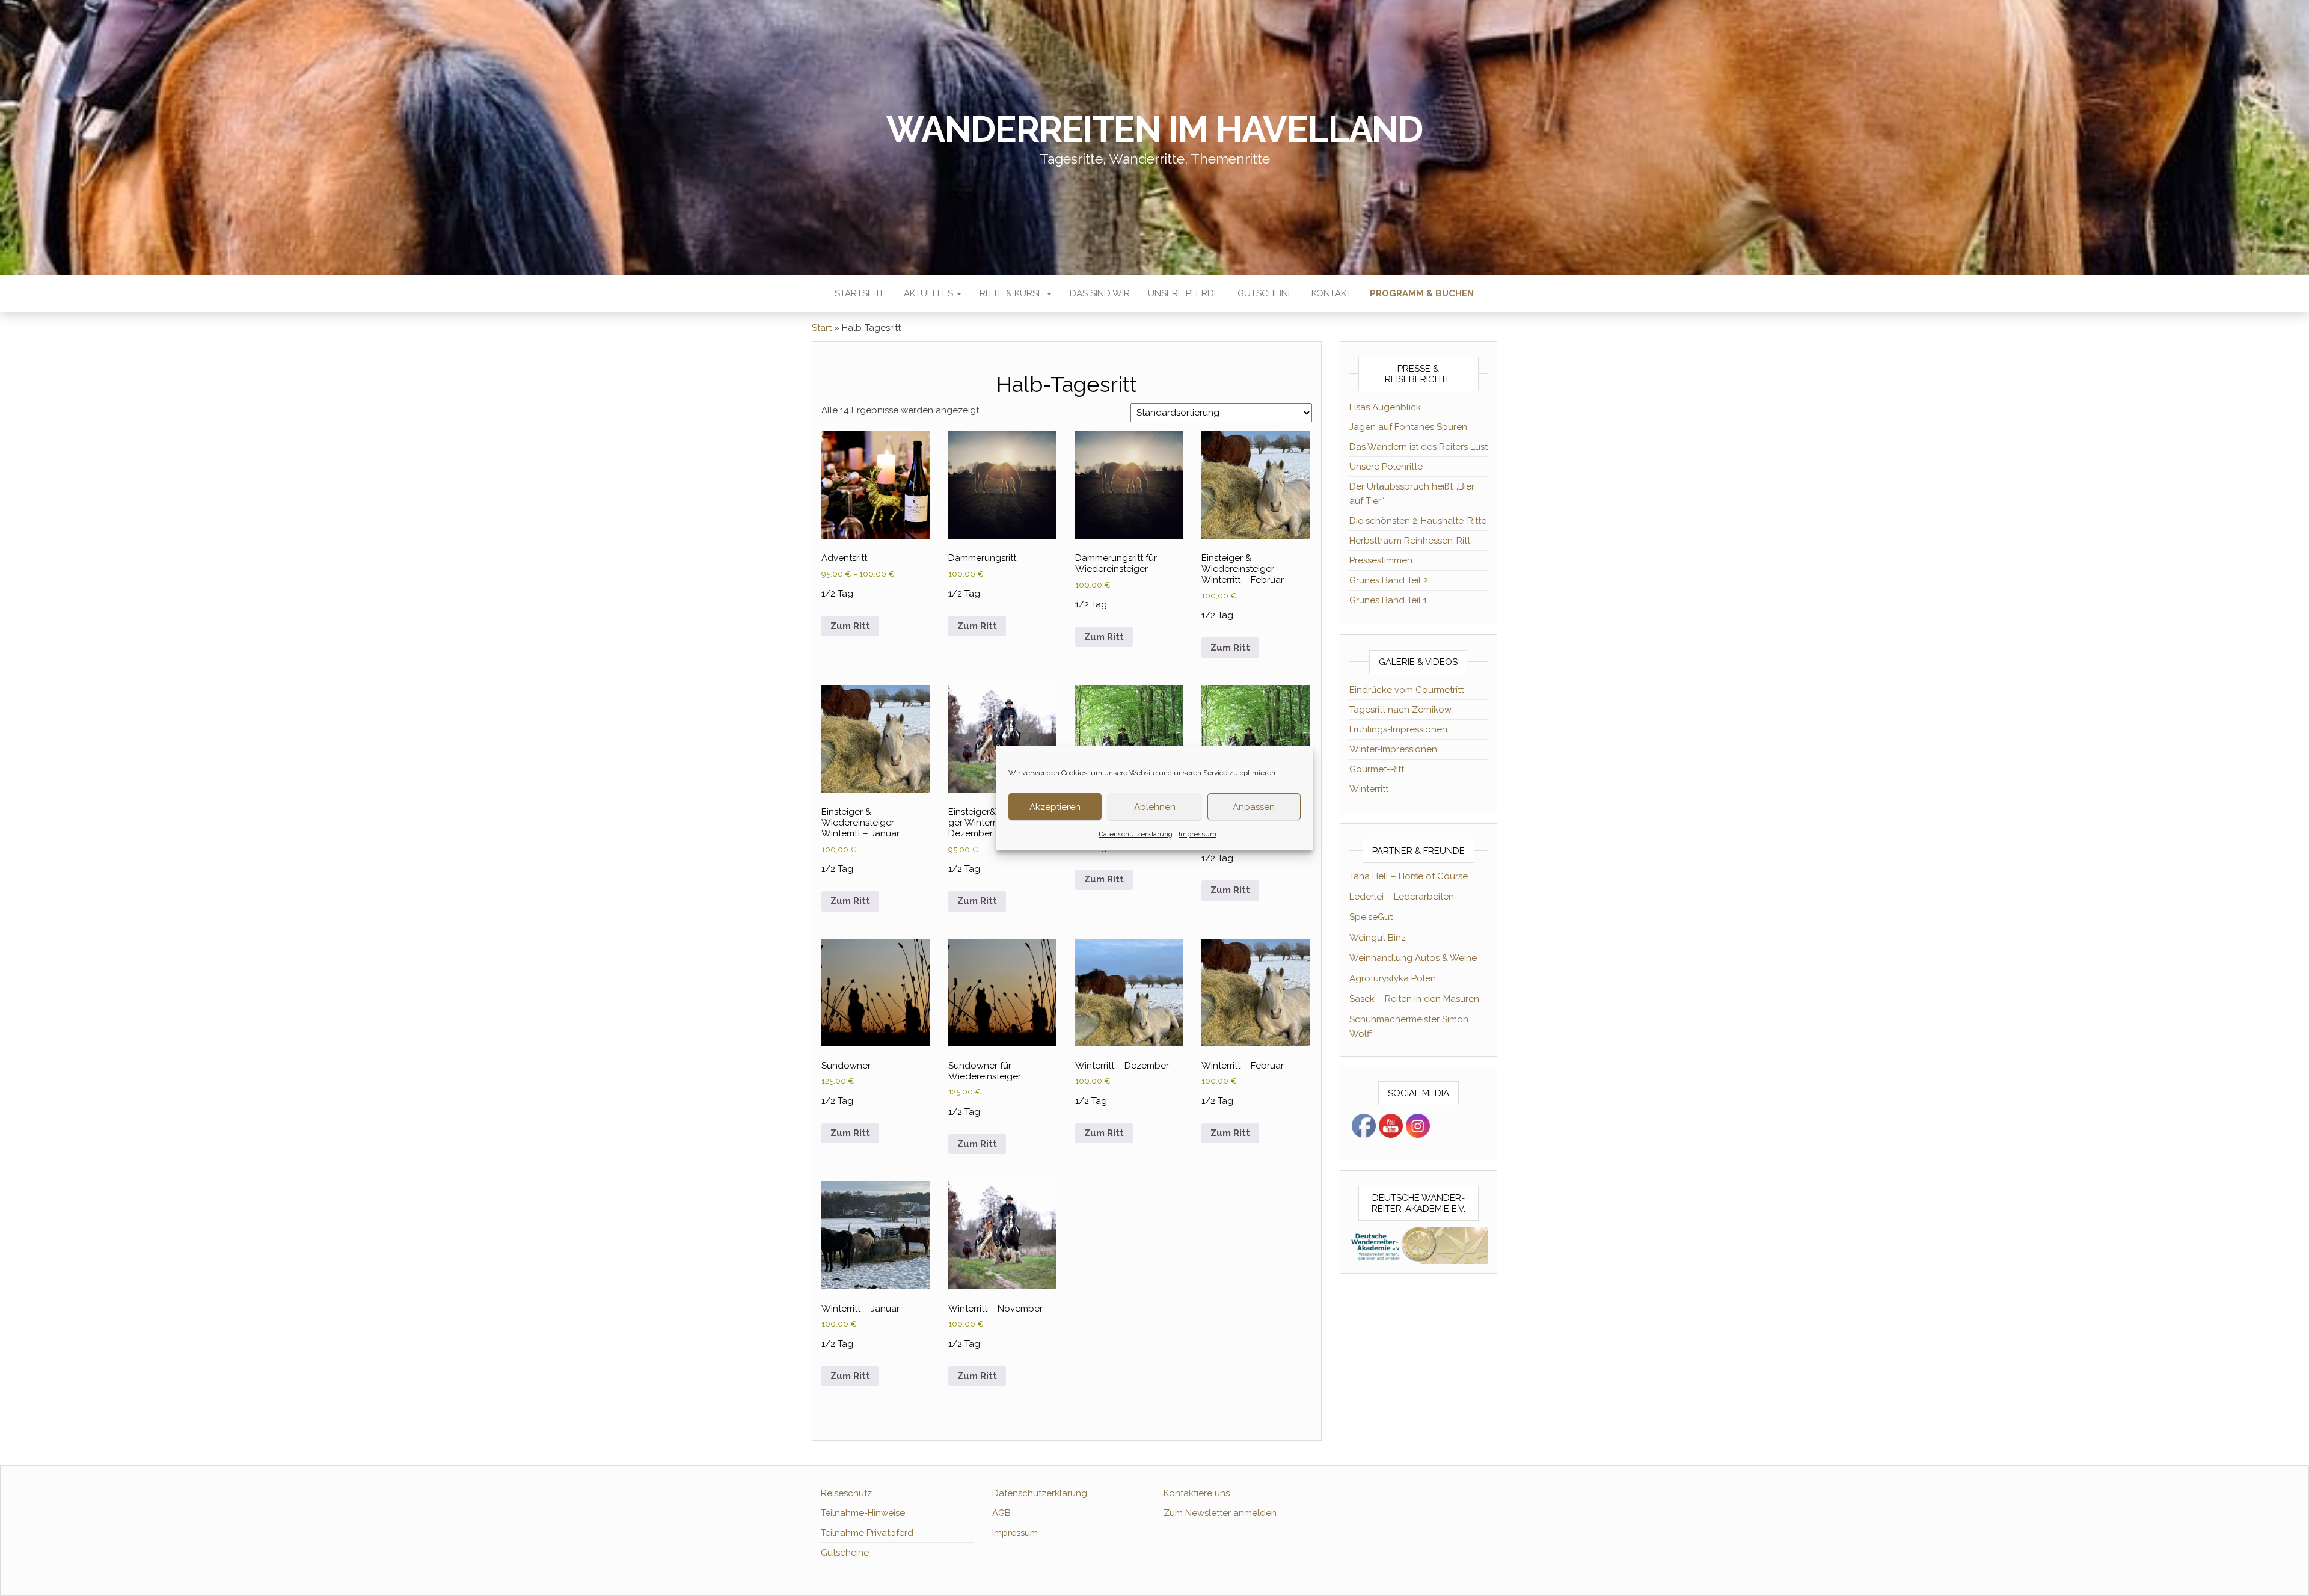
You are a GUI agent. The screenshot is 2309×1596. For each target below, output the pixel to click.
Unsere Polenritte (1386, 467)
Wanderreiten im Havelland (1154, 129)
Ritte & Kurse (1013, 293)
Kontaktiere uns (1197, 1493)
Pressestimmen (1381, 560)
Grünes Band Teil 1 (1388, 600)
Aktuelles (930, 293)
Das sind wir (1100, 293)
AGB (1001, 1513)
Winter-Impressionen (1393, 749)
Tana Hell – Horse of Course (1409, 876)
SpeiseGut (1371, 917)
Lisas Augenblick (1385, 407)
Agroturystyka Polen (1393, 978)
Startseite (860, 293)
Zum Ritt (850, 626)
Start (822, 328)
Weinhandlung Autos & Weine (1413, 958)
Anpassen (1254, 807)
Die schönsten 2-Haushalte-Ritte (1418, 521)
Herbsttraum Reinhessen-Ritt (1410, 541)
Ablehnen (1155, 807)
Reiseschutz (846, 1493)
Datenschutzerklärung (1136, 834)
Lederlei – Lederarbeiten (1402, 897)
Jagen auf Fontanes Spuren (1408, 427)
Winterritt (1369, 789)
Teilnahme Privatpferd (867, 1533)
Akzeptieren (1055, 807)
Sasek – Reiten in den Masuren (1414, 999)
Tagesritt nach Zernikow (1400, 710)
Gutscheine (1265, 293)
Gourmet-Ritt (1377, 769)
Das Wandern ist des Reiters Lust (1418, 447)
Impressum (1197, 834)
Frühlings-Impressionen (1398, 729)
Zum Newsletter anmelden (1220, 1513)
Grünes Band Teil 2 (1389, 580)
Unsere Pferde (1184, 293)
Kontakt (1332, 293)
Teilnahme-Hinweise (863, 1513)
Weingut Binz (1378, 938)
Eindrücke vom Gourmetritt (1406, 690)
